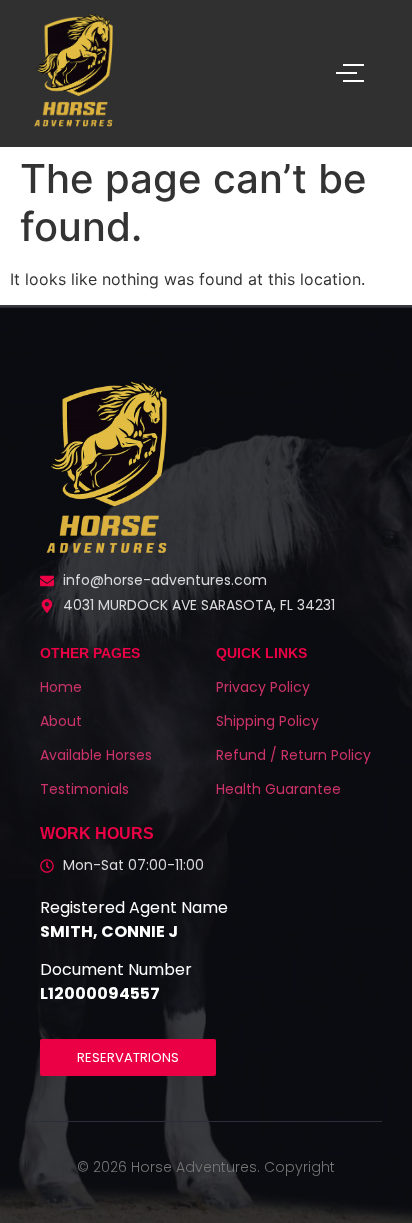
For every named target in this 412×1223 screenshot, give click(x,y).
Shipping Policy (267, 721)
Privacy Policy (263, 687)
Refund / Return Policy (293, 755)
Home (61, 687)
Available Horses (96, 755)
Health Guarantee (278, 789)
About (61, 721)
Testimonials (84, 789)
